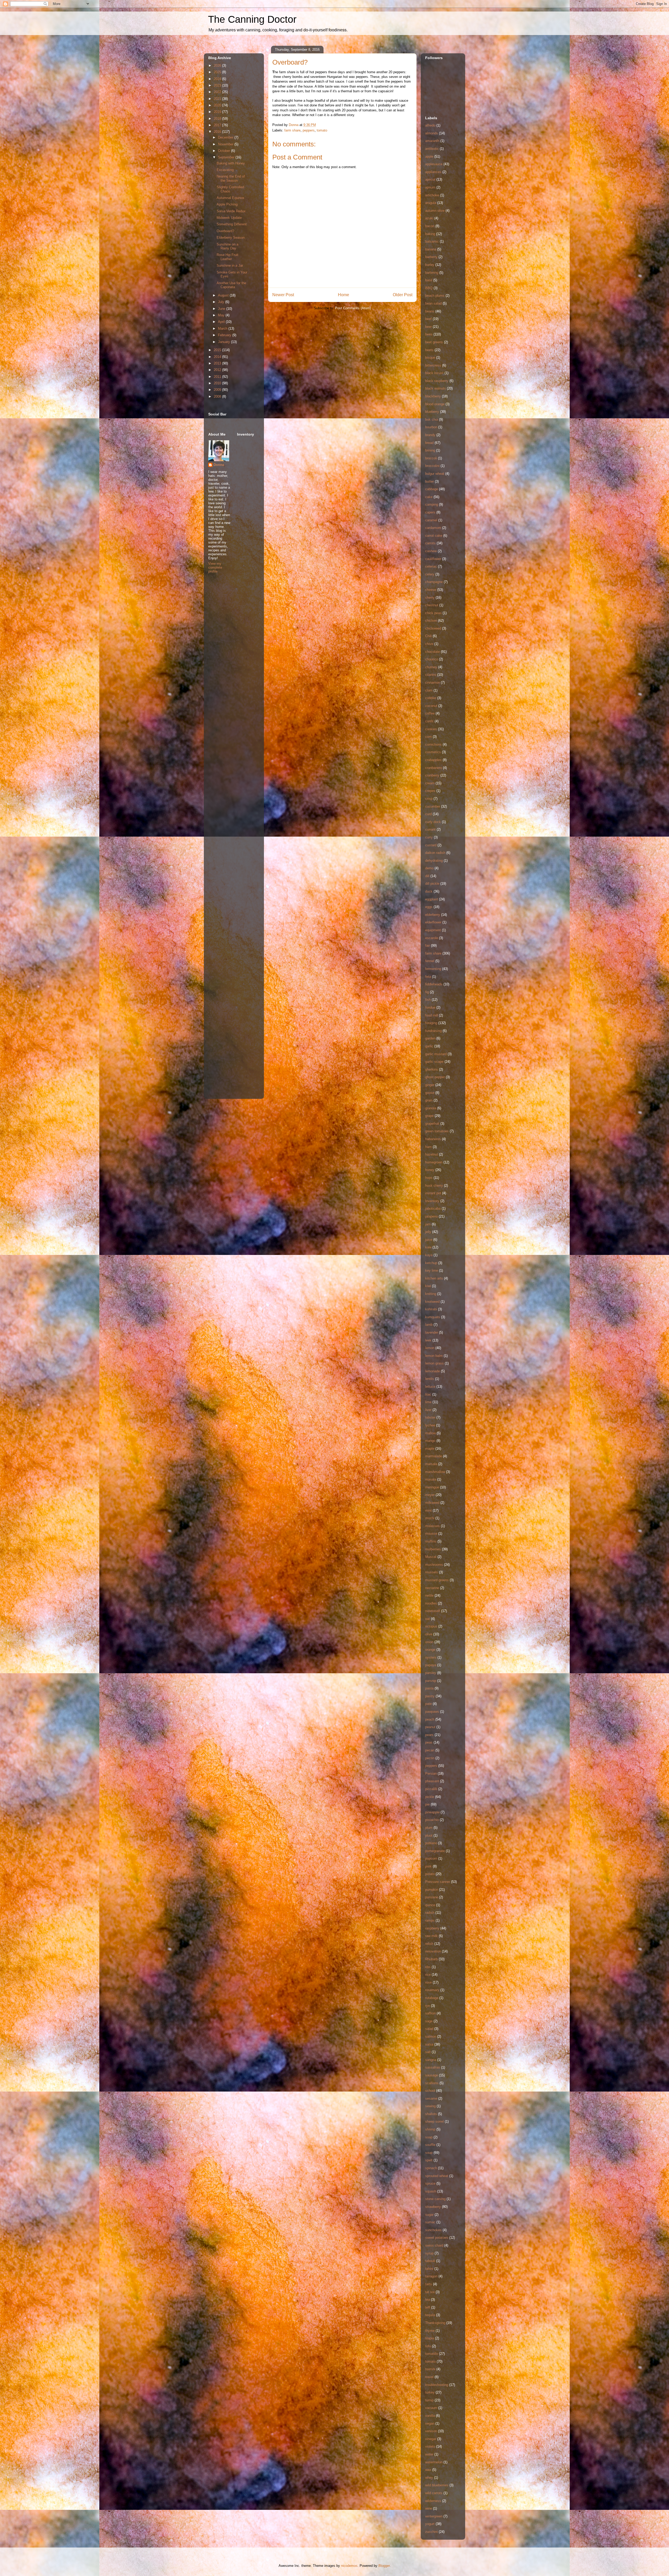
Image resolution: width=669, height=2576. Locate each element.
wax (428, 2470)
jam (428, 1224)
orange (430, 1650)
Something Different (232, 224)
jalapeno (431, 1216)
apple (429, 156)
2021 (218, 99)
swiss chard (434, 2245)
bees (429, 334)
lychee (430, 1425)
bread (429, 443)
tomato (322, 130)
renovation (433, 1951)
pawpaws (432, 1712)
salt (428, 2052)
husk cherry (434, 1186)
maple (430, 1449)
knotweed (432, 1302)
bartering (432, 273)
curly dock (433, 822)
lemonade (432, 1371)
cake (429, 497)
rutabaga (432, 1998)
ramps (430, 1920)
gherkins (432, 1069)
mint (428, 1510)
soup (429, 2153)
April (222, 322)
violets (430, 2446)
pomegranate (435, 1851)
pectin (430, 1758)
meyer (430, 1495)
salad (429, 2029)
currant (430, 829)
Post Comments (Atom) (353, 308)
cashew (431, 551)
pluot (429, 1835)
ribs (428, 1967)
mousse (431, 1533)
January (224, 342)
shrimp (430, 2129)
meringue (432, 1487)
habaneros (433, 1139)
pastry (430, 1696)
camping (432, 504)
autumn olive (435, 211)
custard (431, 845)
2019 (218, 112)
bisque (430, 358)
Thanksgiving (435, 2323)
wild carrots (434, 2493)
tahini (429, 2269)
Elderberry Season (231, 238)
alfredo (430, 125)
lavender (432, 1332)
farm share (292, 130)
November (226, 144)
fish (428, 1000)
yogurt (430, 2524)
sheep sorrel (434, 2121)
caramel (431, 520)
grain (429, 1100)
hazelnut (432, 1154)
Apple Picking (227, 204)
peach (430, 1719)
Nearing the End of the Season (231, 178)
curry (429, 837)
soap (429, 2137)
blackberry (433, 396)
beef (428, 319)
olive (429, 1634)
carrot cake (434, 536)
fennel (430, 961)
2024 (218, 79)
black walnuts (436, 388)
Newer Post (283, 295)
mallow (430, 1433)
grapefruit (432, 1124)
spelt (429, 2160)
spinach (431, 2168)
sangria (431, 2060)
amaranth (432, 141)
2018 (218, 119)
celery (430, 574)
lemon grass (434, 1363)
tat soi (430, 2292)
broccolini (432, 466)
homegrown (434, 1162)
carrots (430, 543)
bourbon (431, 427)
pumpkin (432, 1890)
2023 (218, 85)
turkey (430, 2392)
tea (428, 2300)
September (227, 157)
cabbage (432, 489)
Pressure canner (438, 1882)
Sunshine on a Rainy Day (227, 246)
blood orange (435, 404)
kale (428, 1247)
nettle (429, 1595)
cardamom (433, 528)
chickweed (433, 628)
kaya (429, 1255)
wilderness (433, 2501)
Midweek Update (229, 218)
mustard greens (437, 1580)
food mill (432, 1015)
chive (429, 644)
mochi (430, 1518)
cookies (431, 729)
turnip (429, 2400)
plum (429, 1828)
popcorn (431, 1858)
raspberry (432, 1928)
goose (430, 1093)
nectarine (432, 1588)
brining (430, 450)
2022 (218, 92)
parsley (431, 1673)
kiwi (428, 1286)
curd (428, 814)
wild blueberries (437, 2485)
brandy (430, 435)
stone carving (435, 2199)
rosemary (432, 1990)
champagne (434, 582)
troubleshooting (437, 2385)
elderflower (433, 922)
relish (429, 1944)
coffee (430, 713)
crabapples (433, 760)
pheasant (432, 1781)
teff (428, 2307)
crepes (430, 791)
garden (430, 1038)
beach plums (435, 296)
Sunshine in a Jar (230, 265)
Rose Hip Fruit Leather (227, 257)
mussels (432, 1572)
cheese (431, 590)
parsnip (431, 1681)
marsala (431, 1464)
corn (428, 737)
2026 (218, 65)
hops (429, 1178)
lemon (430, 1348)
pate (428, 1704)
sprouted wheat (437, 2176)
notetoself (433, 1611)
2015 (218, 350)
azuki (429, 218)
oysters (431, 1657)
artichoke (432, 195)
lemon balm (434, 1356)
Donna (219, 465)
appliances (433, 172)
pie (427, 1804)
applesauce (434, 164)
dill (427, 876)
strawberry (433, 2207)
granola (431, 1108)
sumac (430, 2222)
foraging (431, 1023)
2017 (218, 125)
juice (429, 1240)
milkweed (432, 1503)
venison (431, 2431)
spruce (430, 2183)
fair (428, 946)
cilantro (431, 675)
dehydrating (434, 861)
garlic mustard (436, 1054)
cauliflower (433, 559)
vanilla (430, 2416)
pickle (430, 1797)
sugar (429, 2215)
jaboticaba (433, 1209)
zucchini (431, 2532)
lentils (430, 1379)
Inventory (432, 1201)
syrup (429, 2253)
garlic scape (434, 1062)
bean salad (433, 303)
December (226, 137)
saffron (430, 2013)
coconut (431, 706)
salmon (431, 2037)
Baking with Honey (231, 163)
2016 (218, 132)
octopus (431, 1626)
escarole (432, 938)
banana (431, 249)
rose (428, 1982)
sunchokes (433, 2230)
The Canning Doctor (252, 19)
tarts (429, 2284)
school (430, 2091)
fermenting (433, 969)
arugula (431, 203)
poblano (431, 1843)
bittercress (433, 365)
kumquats (433, 1317)
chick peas (433, 613)
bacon (430, 226)
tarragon (431, 2276)
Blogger (384, 2566)
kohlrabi (431, 1309)
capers (430, 512)
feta (428, 977)
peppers (309, 130)
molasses (432, 1526)
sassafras (433, 2067)
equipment (433, 930)
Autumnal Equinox (230, 198)
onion (429, 1642)
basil (429, 280)
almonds (432, 133)
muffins (431, 1541)
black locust (434, 373)
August (224, 295)
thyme (430, 2331)
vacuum (431, 2408)
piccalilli (431, 1789)
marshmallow (435, 1472)
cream (430, 783)
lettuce (430, 1387)
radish (430, 1913)
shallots (431, 2114)
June (222, 309)
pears (429, 1735)
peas (429, 1742)
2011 (218, 377)
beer (428, 327)
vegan (430, 2423)
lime (428, 1402)
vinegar (431, 2439)
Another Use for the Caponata (231, 285)
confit (429, 721)
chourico (432, 659)
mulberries (433, 1549)
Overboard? (225, 231)
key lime (432, 1270)
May (222, 315)
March (223, 329)
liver (428, 1410)
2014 (218, 357)
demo (429, 868)
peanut (430, 1727)
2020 (218, 105)
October (224, 151)
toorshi (430, 2369)
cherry (430, 598)
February (225, 335)
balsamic (432, 241)
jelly (428, 1232)
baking (430, 234)
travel (429, 2377)
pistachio (432, 1820)
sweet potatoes (437, 2238)
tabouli (430, 2261)
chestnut (432, 605)
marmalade (434, 1456)
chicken (431, 621)
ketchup (431, 1263)
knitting (431, 1294)
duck (429, 891)
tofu (428, 2346)
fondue (430, 1007)
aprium (430, 187)
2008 (218, 396)
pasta (429, 1688)
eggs (429, 907)
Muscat (431, 1557)
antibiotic (432, 149)
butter (429, 481)
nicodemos (349, 2566)
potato (430, 1874)
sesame (431, 2098)
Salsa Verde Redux (231, 211)
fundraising (433, 1031)
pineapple (432, 1812)
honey (430, 1170)
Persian (431, 1774)
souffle (430, 2145)
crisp (429, 799)
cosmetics (433, 752)
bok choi (432, 419)
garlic (429, 1046)
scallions (432, 2083)
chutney (431, 667)
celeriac (431, 566)
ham (428, 1147)
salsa (429, 2044)
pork (428, 1866)
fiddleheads (434, 984)
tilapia (430, 2338)
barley (430, 265)
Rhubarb (431, 1959)
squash (431, 2191)
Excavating (225, 170)
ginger (430, 1085)
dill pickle (432, 884)
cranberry (432, 775)
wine (429, 2508)
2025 (218, 72)
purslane (432, 1897)
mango (430, 1441)
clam (429, 690)
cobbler (431, 698)
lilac (428, 1394)
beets (429, 350)
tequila (430, 2315)
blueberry (432, 412)
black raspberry (437, 381)
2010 (218, 383)
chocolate (432, 652)
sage (429, 2021)
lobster (430, 1417)
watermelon (434, 2462)
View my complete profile (215, 567)
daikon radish (435, 853)
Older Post (403, 295)
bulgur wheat (435, 474)
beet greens (434, 342)
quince (430, 1905)
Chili (428, 636)
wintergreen (434, 2516)
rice (428, 1975)
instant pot (433, 1193)
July (222, 302)
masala (431, 1479)
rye (428, 2006)
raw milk (431, 1936)
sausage (432, 2075)
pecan (430, 1750)
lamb (429, 1325)
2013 (218, 363)
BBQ (429, 288)
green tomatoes (437, 1131)
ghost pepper (435, 1077)
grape (429, 1116)
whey (429, 2478)
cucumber (433, 806)
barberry (431, 257)
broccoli (431, 458)
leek (428, 1340)
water (429, 2454)
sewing (430, 2106)
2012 (218, 370)
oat (428, 1619)
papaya (431, 1665)
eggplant (432, 899)
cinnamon (432, 682)
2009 (218, 390)
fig (427, 992)
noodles (431, 1603)
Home (344, 295)
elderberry (433, 915)
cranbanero (434, 768)
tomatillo (432, 2354)
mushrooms (434, 1565)
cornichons (433, 744)
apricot (430, 179)
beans (430, 311)
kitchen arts (434, 1278)
